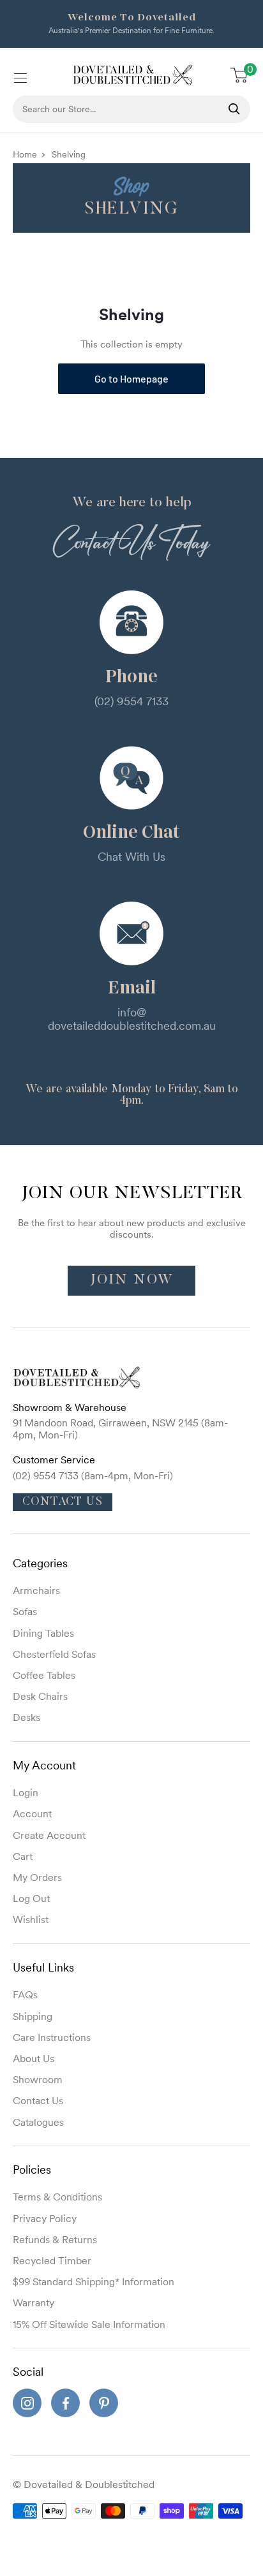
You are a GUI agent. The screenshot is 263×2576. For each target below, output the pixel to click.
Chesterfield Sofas (54, 1654)
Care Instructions (52, 2037)
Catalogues (38, 2122)
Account (32, 1813)
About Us (34, 2058)
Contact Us (63, 1502)
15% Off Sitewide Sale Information (89, 2324)
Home (25, 154)
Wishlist (31, 1919)
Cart (23, 1856)
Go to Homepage (131, 378)
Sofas (25, 1611)
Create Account (49, 1835)
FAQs (25, 1994)
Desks (26, 1717)
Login (26, 1792)
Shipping (33, 2016)
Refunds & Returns (55, 2239)
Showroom (38, 2079)
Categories (40, 1563)
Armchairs (36, 1590)
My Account (44, 1765)
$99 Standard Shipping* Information (94, 2281)
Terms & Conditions (57, 2197)
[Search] (234, 109)
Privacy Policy (45, 2218)
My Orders (37, 1877)
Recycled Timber (52, 2260)
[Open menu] (19, 76)
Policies (32, 2170)
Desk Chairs (40, 1696)
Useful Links (43, 1967)
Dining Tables (43, 1633)
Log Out (31, 1898)
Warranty (34, 2302)
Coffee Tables (44, 1675)
